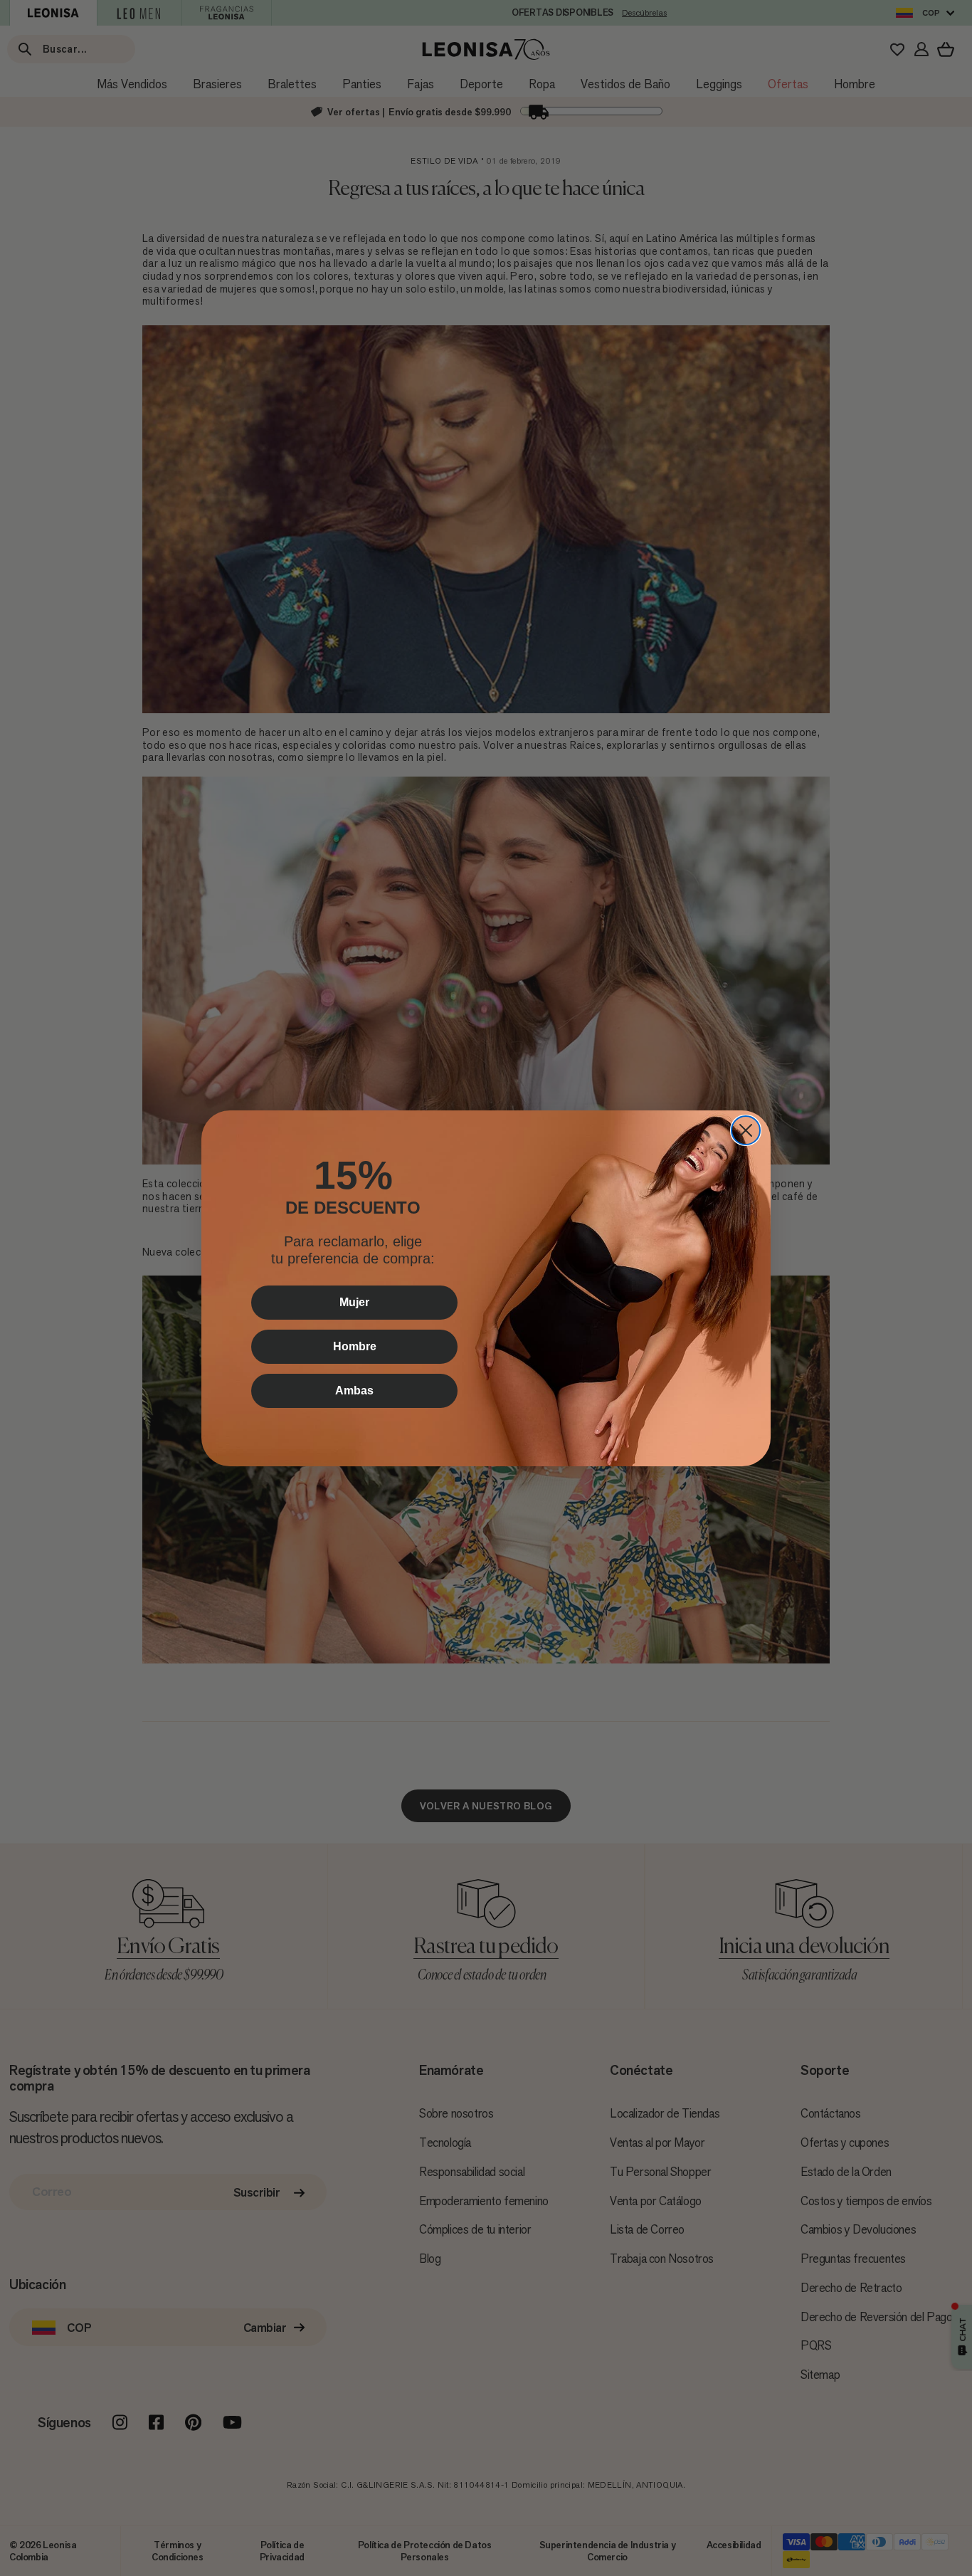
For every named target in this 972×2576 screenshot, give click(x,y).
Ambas (354, 1390)
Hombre (355, 1346)
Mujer (354, 1302)
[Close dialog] (746, 1130)
